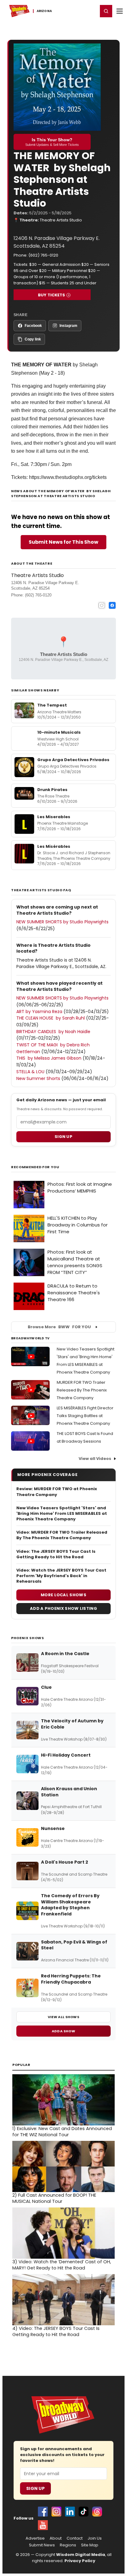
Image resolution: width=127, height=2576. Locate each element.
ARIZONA (44, 11)
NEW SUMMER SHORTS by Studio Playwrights (62, 922)
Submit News (42, 2545)
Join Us (95, 2538)
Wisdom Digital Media (81, 2555)
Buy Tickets (51, 295)
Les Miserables (54, 817)
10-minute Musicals (59, 732)
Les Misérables (54, 846)
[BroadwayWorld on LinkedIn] (70, 2512)
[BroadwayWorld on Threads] (97, 2512)
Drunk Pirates (52, 790)
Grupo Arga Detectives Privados (73, 760)
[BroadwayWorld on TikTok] (84, 2512)
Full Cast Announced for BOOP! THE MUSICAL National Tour (54, 2198)
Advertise (35, 2538)
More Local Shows (63, 1595)
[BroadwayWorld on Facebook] (43, 2512)
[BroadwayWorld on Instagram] (56, 2512)
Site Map (90, 2545)
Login (90, 11)
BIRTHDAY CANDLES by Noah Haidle (53, 1032)
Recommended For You (35, 1167)
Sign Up (35, 2488)
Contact (75, 2538)
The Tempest (52, 705)
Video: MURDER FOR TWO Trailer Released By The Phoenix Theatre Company (62, 1535)
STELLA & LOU (30, 1072)
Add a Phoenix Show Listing (63, 1608)
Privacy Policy (80, 2561)
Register (73, 11)
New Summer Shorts (38, 1078)
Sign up (63, 1137)
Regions (68, 2545)
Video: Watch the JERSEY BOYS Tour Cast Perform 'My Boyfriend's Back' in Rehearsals (61, 1576)
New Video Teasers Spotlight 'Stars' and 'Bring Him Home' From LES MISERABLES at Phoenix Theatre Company (62, 1514)
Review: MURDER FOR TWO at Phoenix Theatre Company (57, 1492)
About (56, 2538)
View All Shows (63, 2017)
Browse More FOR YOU (59, 1327)
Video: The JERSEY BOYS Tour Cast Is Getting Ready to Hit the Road (56, 1554)
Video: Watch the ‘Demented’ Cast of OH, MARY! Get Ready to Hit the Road (62, 2265)
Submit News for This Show (63, 542)
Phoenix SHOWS (28, 1638)
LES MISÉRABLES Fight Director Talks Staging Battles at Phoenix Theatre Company (85, 1416)
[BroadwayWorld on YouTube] (43, 2525)
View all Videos (95, 1459)
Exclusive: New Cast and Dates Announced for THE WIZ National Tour (62, 2132)
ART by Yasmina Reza (39, 1012)
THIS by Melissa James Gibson (49, 1058)
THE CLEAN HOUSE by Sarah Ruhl (51, 1018)
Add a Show (63, 2031)
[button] (106, 11)
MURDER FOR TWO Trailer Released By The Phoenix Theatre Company (82, 1390)
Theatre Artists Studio (61, 220)
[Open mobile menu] (120, 11)
